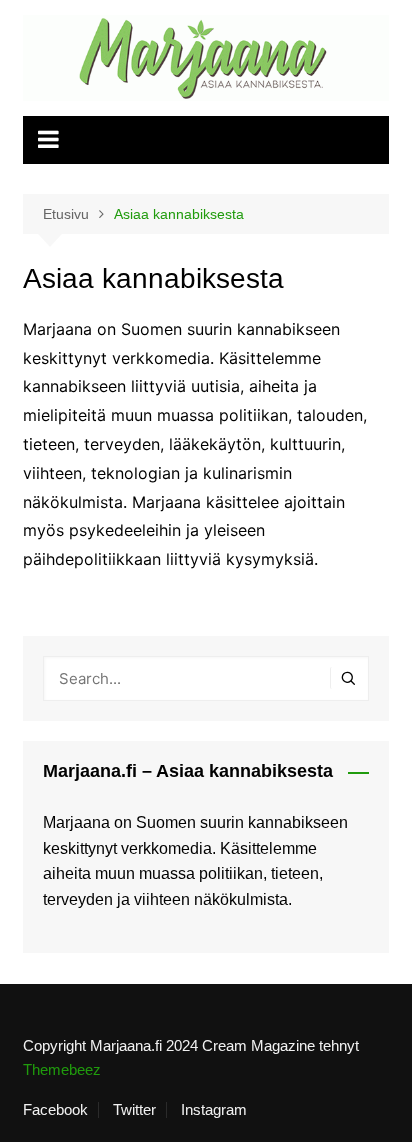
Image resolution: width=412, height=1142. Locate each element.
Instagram (214, 1110)
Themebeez (62, 1069)
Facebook (55, 1110)
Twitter (134, 1110)
